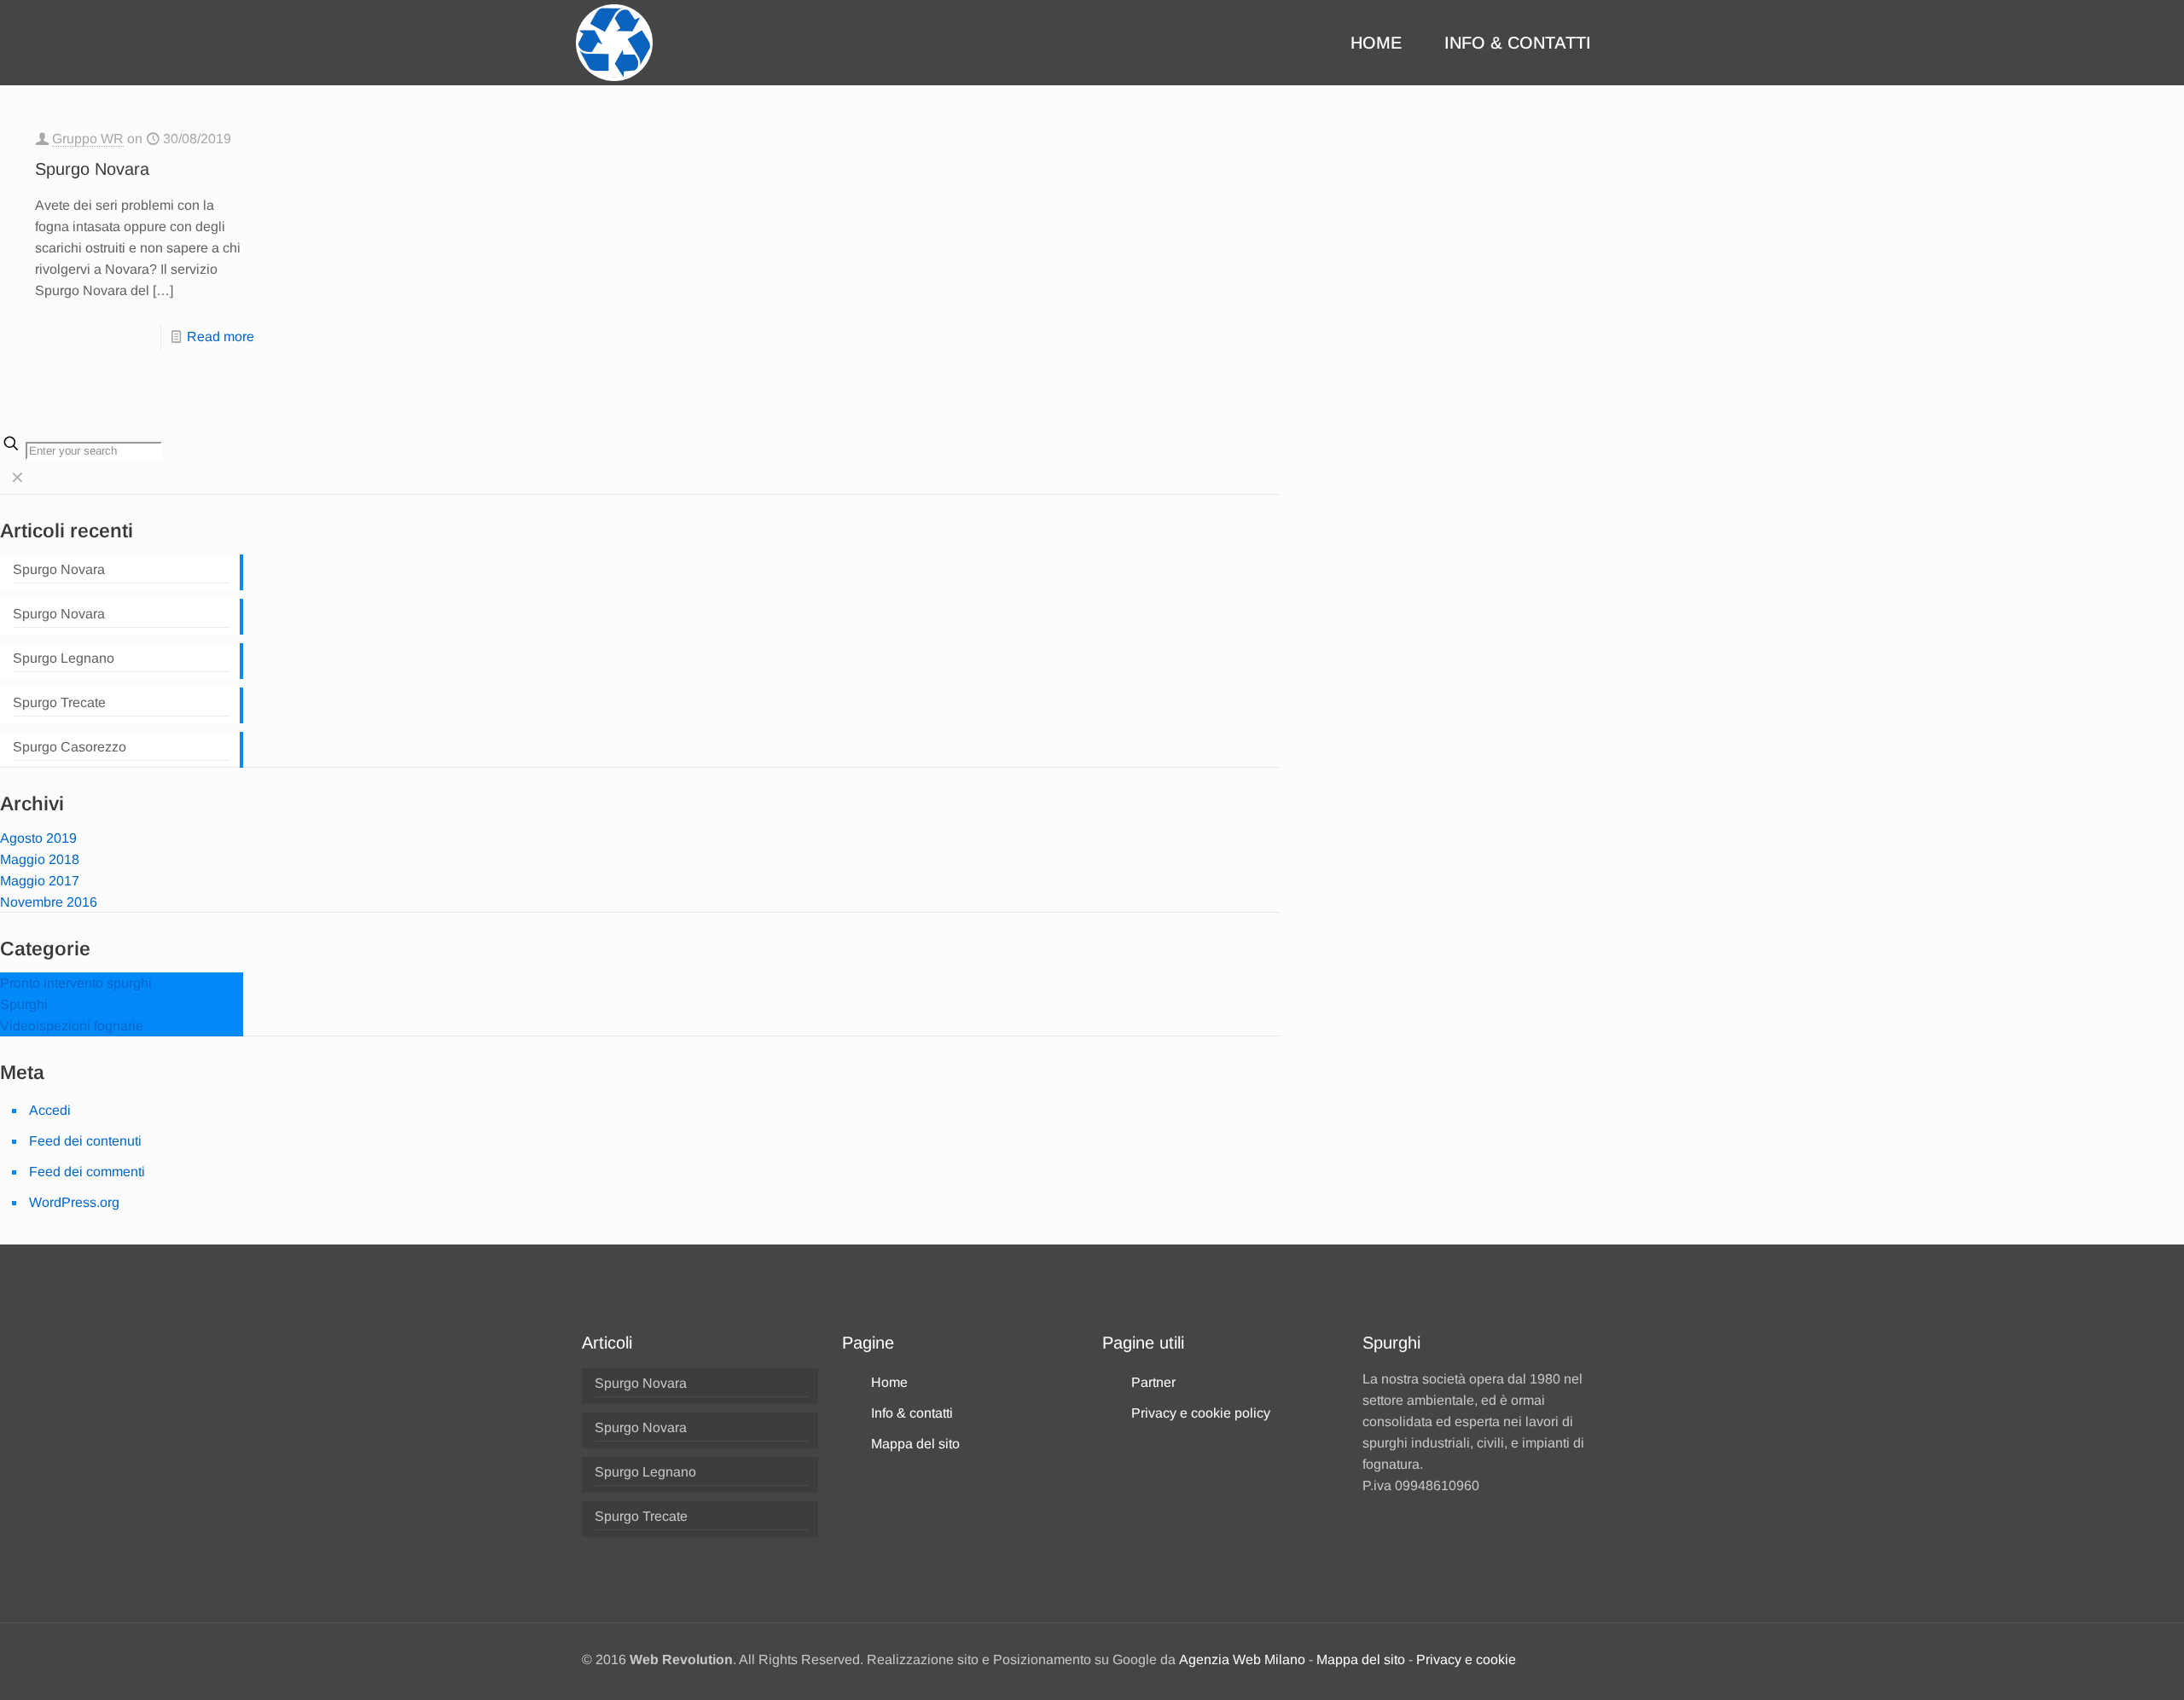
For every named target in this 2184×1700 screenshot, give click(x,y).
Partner (1153, 1382)
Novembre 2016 (49, 902)
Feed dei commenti (87, 1172)
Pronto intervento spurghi (76, 983)
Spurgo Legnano (64, 658)
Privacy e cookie (1466, 1659)
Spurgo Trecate (59, 702)
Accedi (50, 1110)
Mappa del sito (915, 1444)
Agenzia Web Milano (1242, 1659)
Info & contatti (912, 1413)
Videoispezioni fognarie (72, 1026)
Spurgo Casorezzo (70, 747)
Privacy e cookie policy (1201, 1413)
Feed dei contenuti (85, 1141)
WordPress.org (74, 1202)
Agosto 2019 (38, 838)
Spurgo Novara (92, 169)
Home (889, 1382)
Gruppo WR (88, 139)
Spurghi (24, 1004)
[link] (17, 478)
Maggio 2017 (40, 881)
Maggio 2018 (40, 859)
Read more (221, 337)
